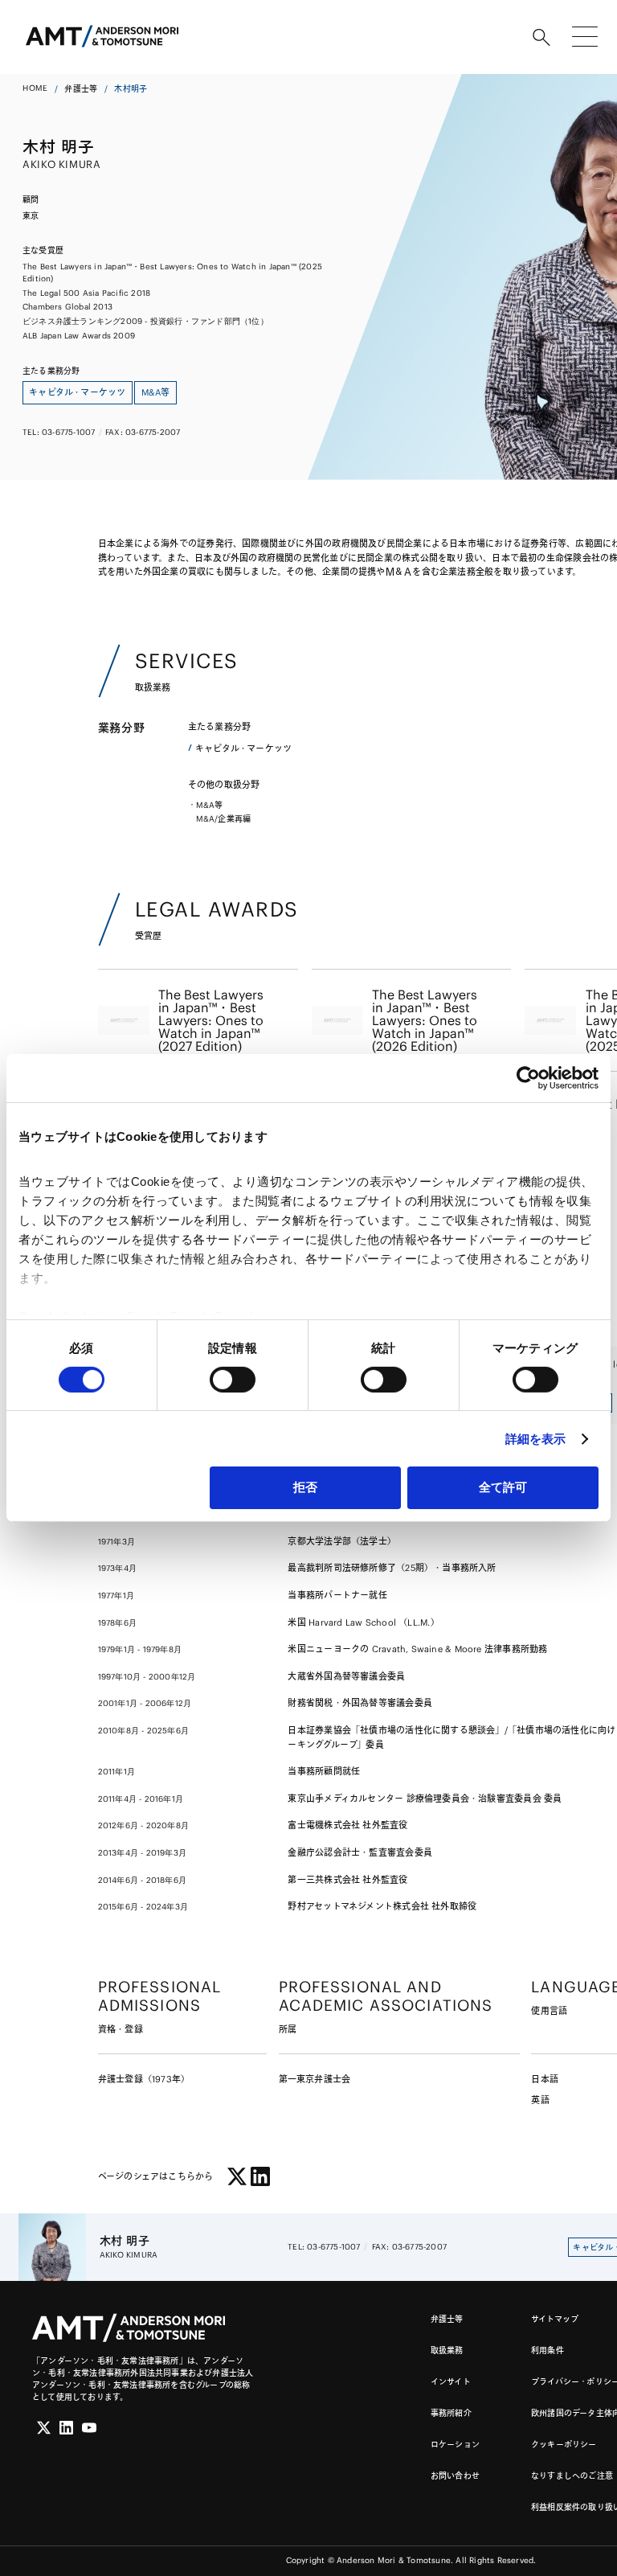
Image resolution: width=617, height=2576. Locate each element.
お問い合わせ (455, 2476)
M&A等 (210, 805)
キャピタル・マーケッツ (243, 749)
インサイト (451, 2382)
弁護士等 (81, 89)
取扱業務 (447, 2350)
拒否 (305, 1487)
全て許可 (503, 1487)
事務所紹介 (451, 2413)
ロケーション (455, 2445)
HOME (35, 88)
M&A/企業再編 (224, 819)
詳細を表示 (536, 1439)
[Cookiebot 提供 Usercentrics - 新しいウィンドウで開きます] (528, 1078)
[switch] (233, 1380)
